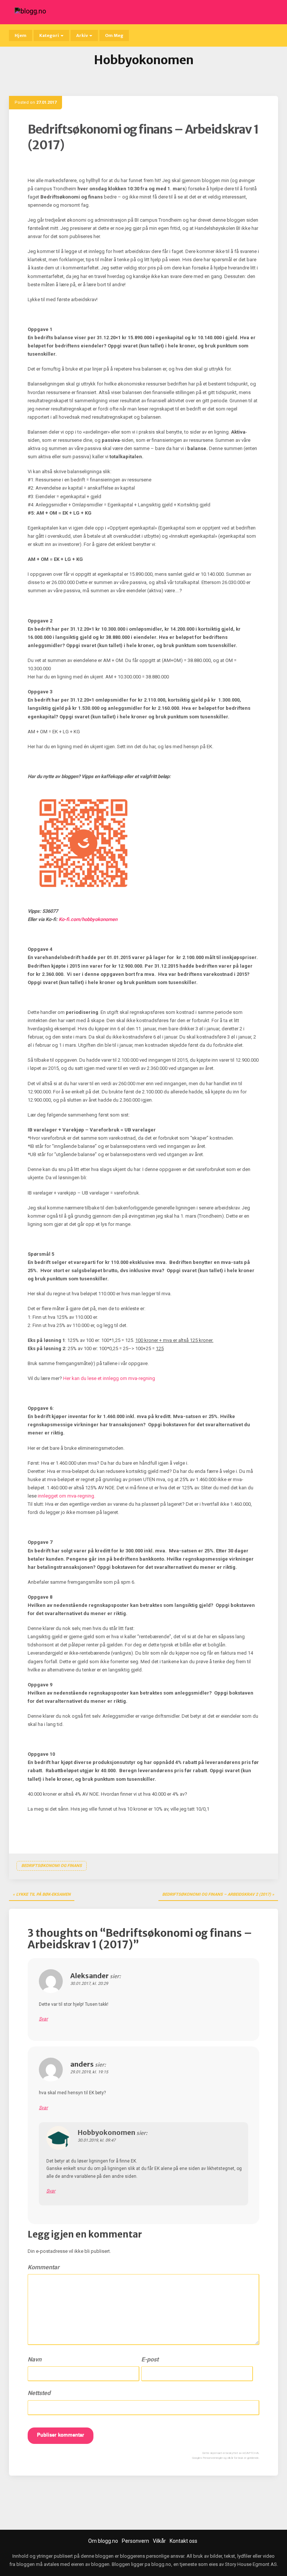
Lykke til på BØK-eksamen (43, 1894)
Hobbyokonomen (107, 2132)
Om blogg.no (103, 2541)
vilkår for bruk (235, 2458)
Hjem (21, 35)
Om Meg (114, 35)
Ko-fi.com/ (88, 919)
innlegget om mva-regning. (67, 1496)
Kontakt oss (183, 2541)
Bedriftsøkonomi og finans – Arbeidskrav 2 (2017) (217, 1894)
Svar (43, 2019)
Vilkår (159, 2541)
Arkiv (82, 35)
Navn (35, 2359)
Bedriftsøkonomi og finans (52, 1866)
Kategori (50, 35)
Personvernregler (213, 2458)
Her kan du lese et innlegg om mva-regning (109, 1378)
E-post (150, 2359)
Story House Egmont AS (251, 2564)
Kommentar (44, 2267)
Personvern (135, 2541)
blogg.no (161, 2564)
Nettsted (39, 2393)
